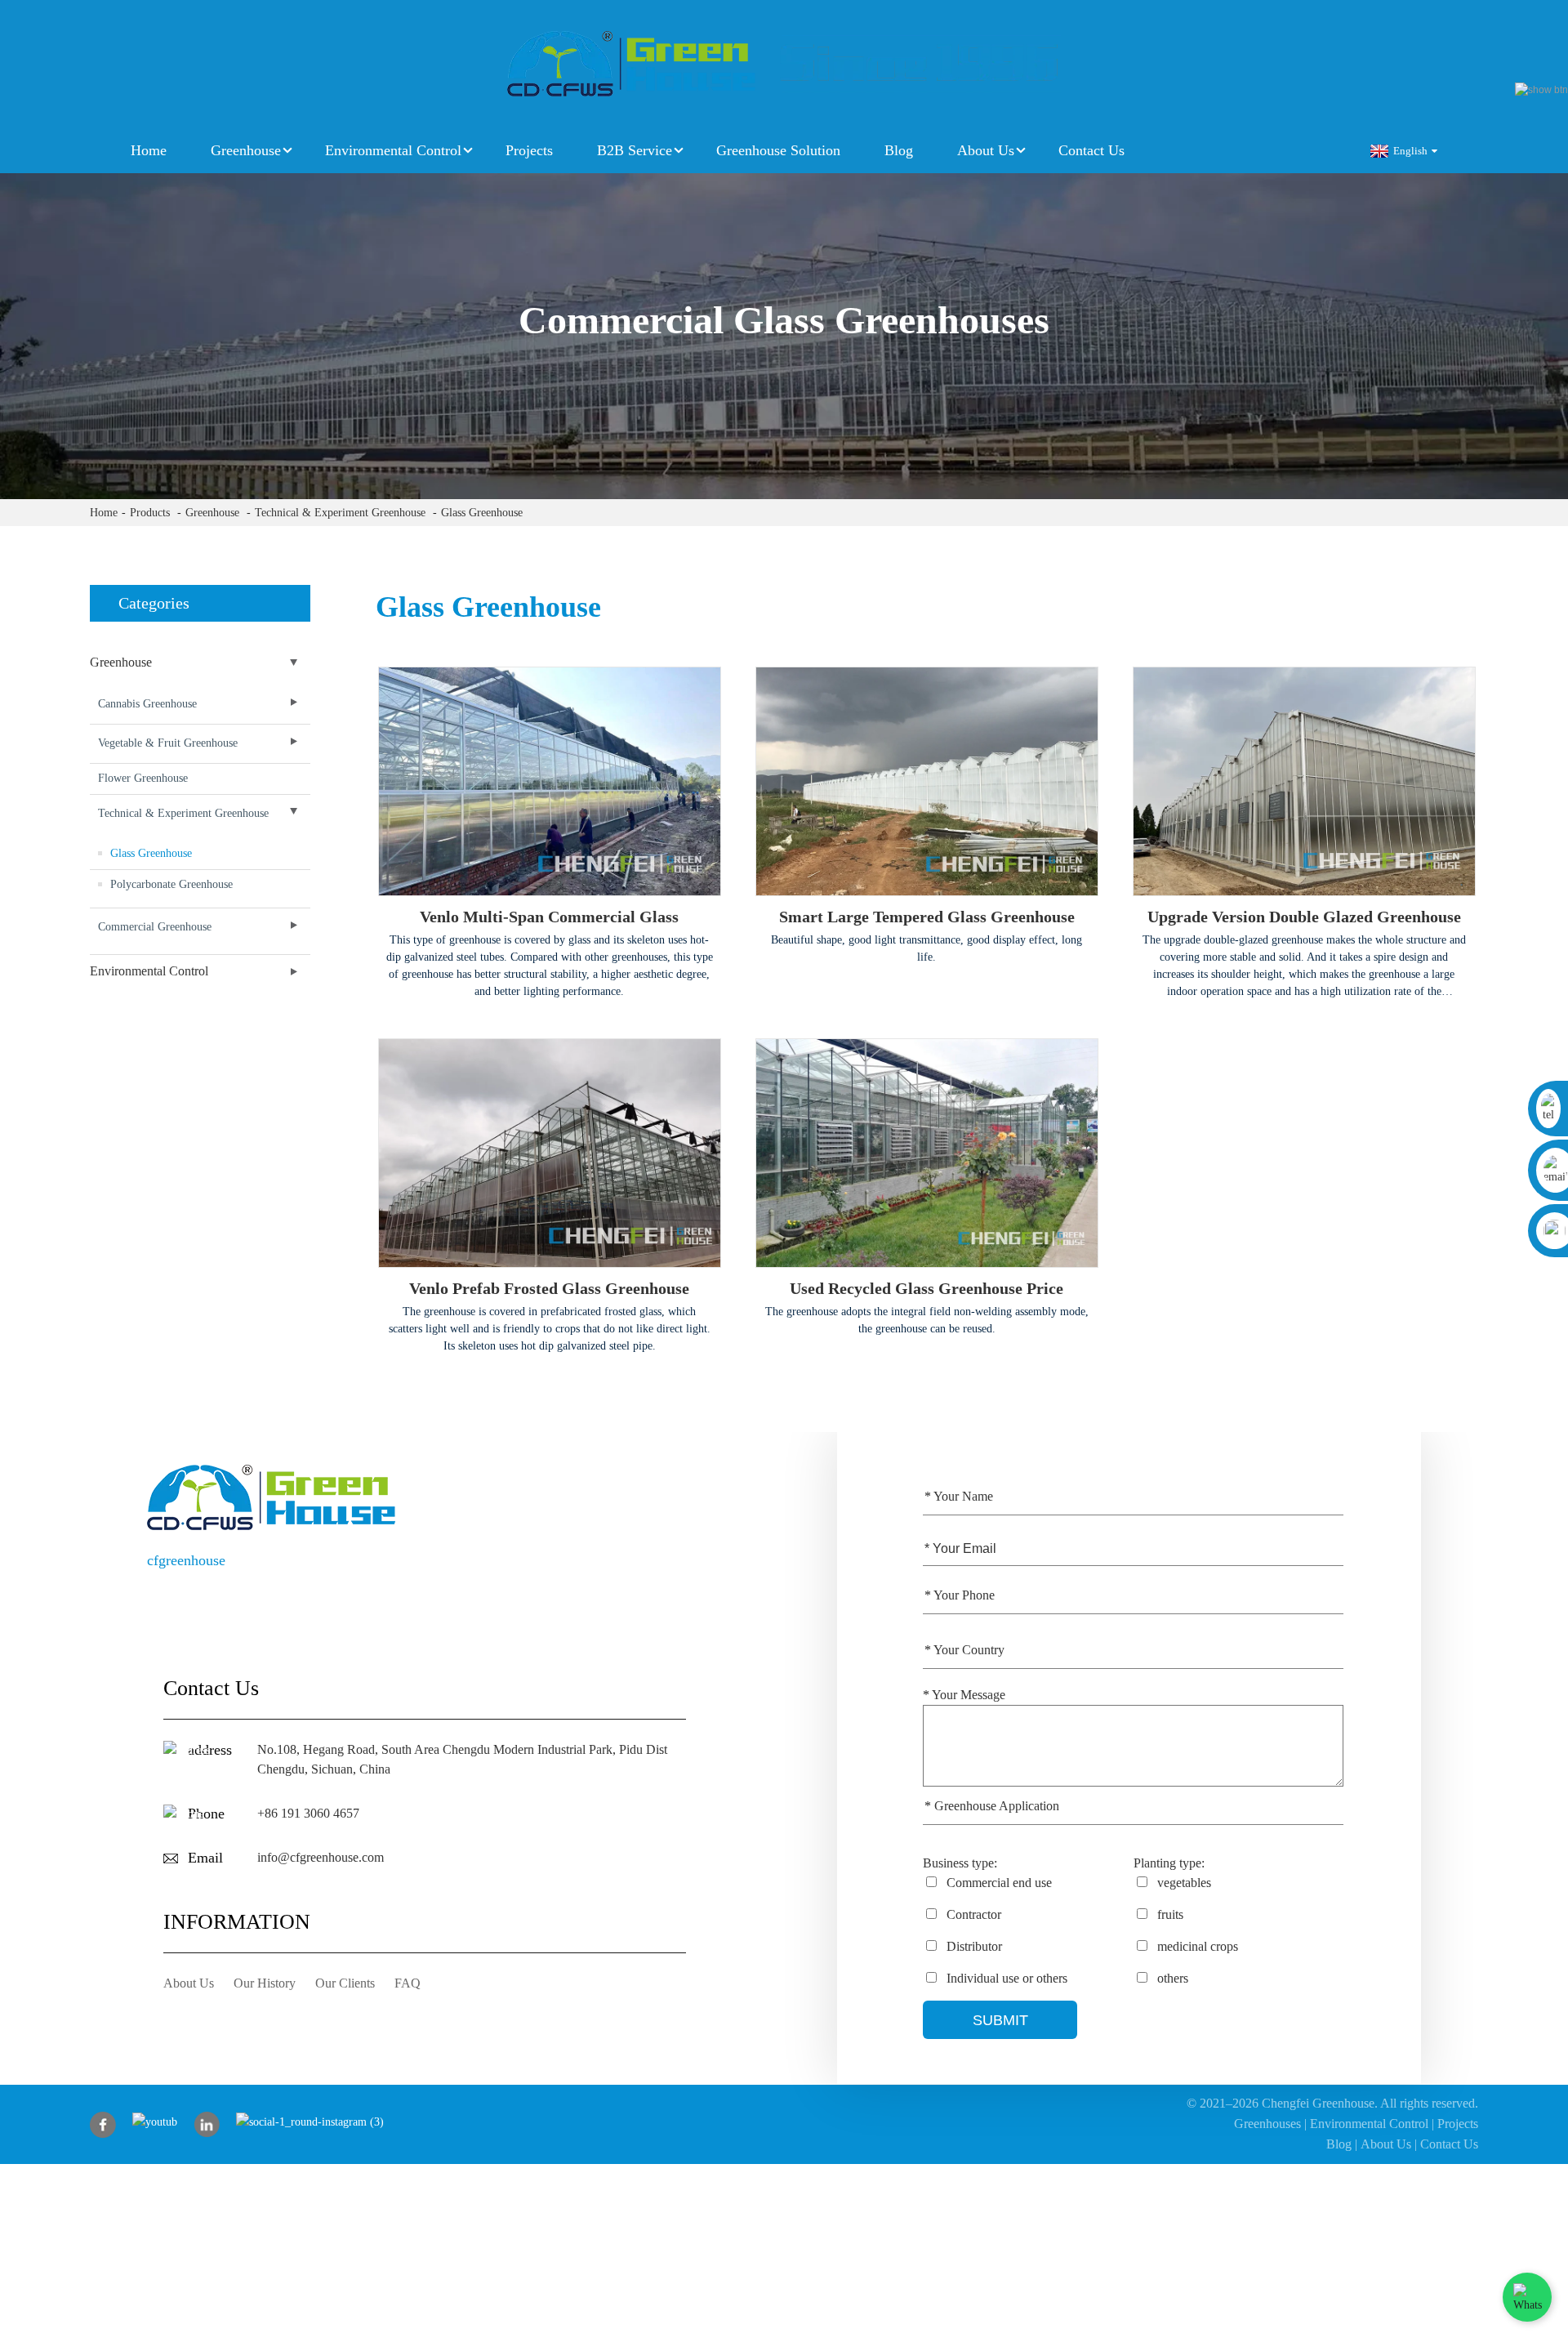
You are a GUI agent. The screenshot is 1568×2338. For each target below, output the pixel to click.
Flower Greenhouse (143, 778)
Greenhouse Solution (778, 150)
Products (150, 513)
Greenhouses (1267, 2124)
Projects (529, 150)
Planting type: (1169, 1863)
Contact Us (1091, 150)
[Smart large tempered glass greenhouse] (927, 781)
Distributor (973, 1946)
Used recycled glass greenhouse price (927, 1288)
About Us (986, 150)
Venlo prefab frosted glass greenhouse (549, 1288)
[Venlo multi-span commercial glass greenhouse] (550, 781)
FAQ (408, 1983)
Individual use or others (1005, 1978)
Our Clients (345, 1983)
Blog (899, 150)
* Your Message (964, 1695)
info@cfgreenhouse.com (321, 1857)
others (1171, 1978)
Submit (1000, 2020)
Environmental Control (393, 150)
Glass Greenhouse (482, 513)
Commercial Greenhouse (155, 927)
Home (149, 150)
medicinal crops (1196, 1946)
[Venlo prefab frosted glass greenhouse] (550, 1153)
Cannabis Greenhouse (147, 704)
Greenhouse (246, 150)
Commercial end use (998, 1883)
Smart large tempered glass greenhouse (927, 917)
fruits (1169, 1914)
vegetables (1183, 1883)
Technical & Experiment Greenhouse (340, 513)
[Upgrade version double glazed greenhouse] (1304, 781)
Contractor (972, 1914)
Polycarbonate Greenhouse (171, 884)
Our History (265, 1983)
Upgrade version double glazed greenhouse (1304, 917)
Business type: (960, 1863)
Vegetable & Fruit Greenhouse (168, 743)
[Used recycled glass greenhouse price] (927, 1153)
